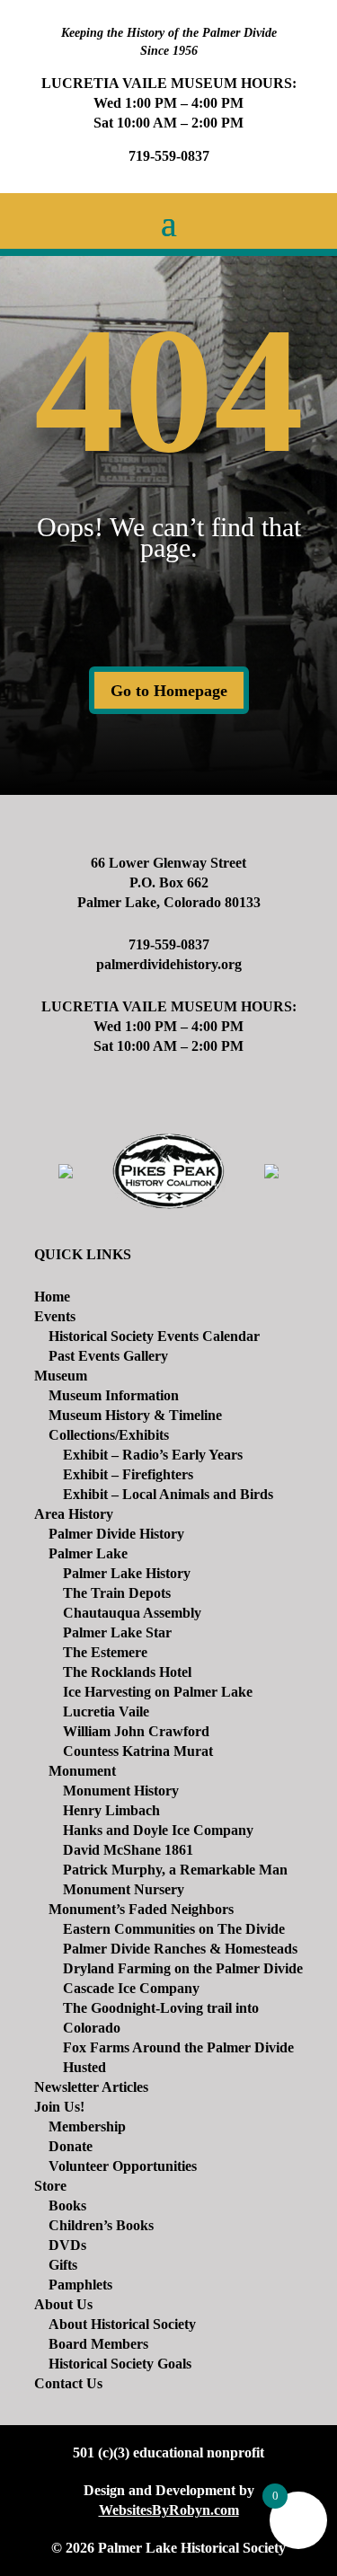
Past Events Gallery (108, 1356)
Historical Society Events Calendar (154, 1336)
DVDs (67, 2245)
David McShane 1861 (128, 1850)
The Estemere (105, 1652)
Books (67, 2205)
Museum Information (114, 1395)
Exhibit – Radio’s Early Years (153, 1455)
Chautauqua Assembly (132, 1613)
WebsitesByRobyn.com (169, 2510)
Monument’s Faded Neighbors (141, 1909)
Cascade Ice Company (131, 1988)
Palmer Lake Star (117, 1632)
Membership (87, 2126)
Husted (84, 2067)
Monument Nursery (124, 1889)
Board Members (98, 2344)
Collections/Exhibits (109, 1435)
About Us (63, 2304)
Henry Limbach (111, 1810)
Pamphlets (80, 2285)
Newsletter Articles (91, 2087)
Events (55, 1316)
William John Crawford (136, 1731)
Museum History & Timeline (135, 1415)
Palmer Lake (88, 1553)
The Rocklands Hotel (127, 1672)
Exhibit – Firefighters (128, 1474)
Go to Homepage (169, 691)
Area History (74, 1514)
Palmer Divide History (116, 1534)
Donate (71, 2146)
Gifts (63, 2265)
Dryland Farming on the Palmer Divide (183, 1968)
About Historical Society (122, 2324)
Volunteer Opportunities (123, 2166)
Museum (61, 1376)
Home (52, 1297)
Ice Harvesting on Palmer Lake (158, 1692)
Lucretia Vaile (106, 1711)
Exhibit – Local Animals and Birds (168, 1494)
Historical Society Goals (120, 2364)
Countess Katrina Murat (138, 1751)
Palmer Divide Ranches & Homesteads (180, 1949)
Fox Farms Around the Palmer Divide (178, 2047)
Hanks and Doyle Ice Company (158, 1830)
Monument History (121, 1791)
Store (50, 2186)
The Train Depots (117, 1593)
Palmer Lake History (127, 1573)
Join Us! (59, 2107)
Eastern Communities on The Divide (174, 1929)
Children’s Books (101, 2225)
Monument (82, 1771)
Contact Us (68, 2383)
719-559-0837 (169, 156)
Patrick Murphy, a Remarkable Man (175, 1870)
